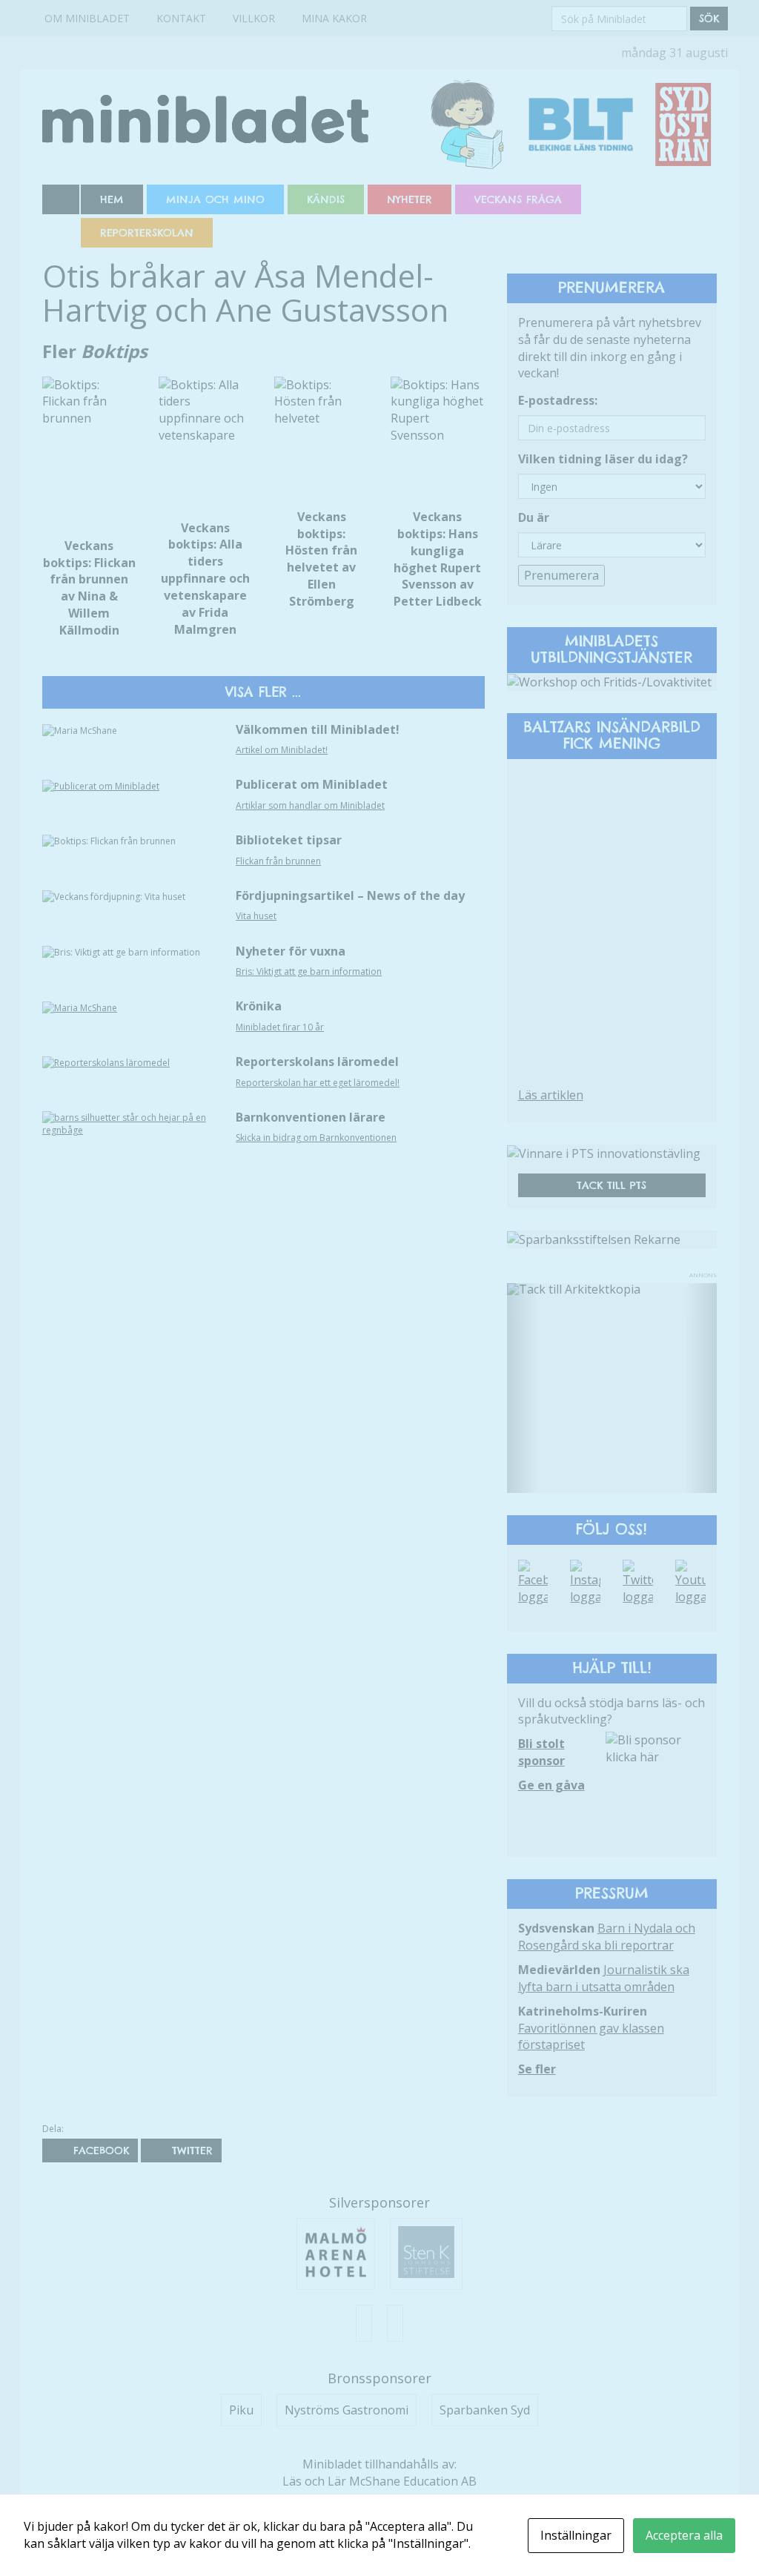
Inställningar (576, 2535)
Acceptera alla (684, 2535)
